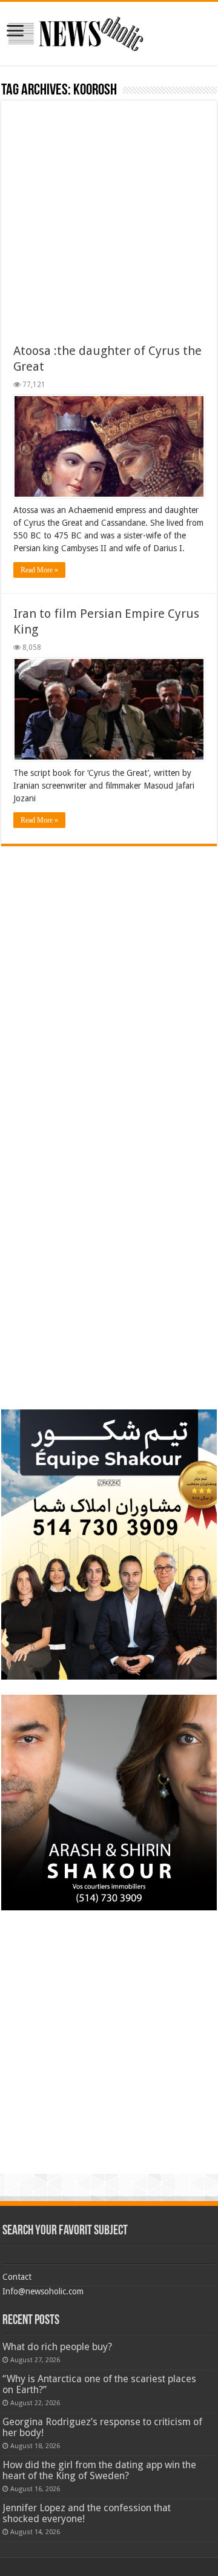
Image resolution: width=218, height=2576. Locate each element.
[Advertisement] (109, 228)
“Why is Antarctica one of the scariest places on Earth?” (99, 2384)
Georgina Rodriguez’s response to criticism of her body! (102, 2427)
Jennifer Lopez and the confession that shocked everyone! (87, 2513)
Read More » (39, 570)
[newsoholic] (76, 31)
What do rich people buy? (57, 2347)
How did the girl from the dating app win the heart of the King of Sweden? (99, 2470)
